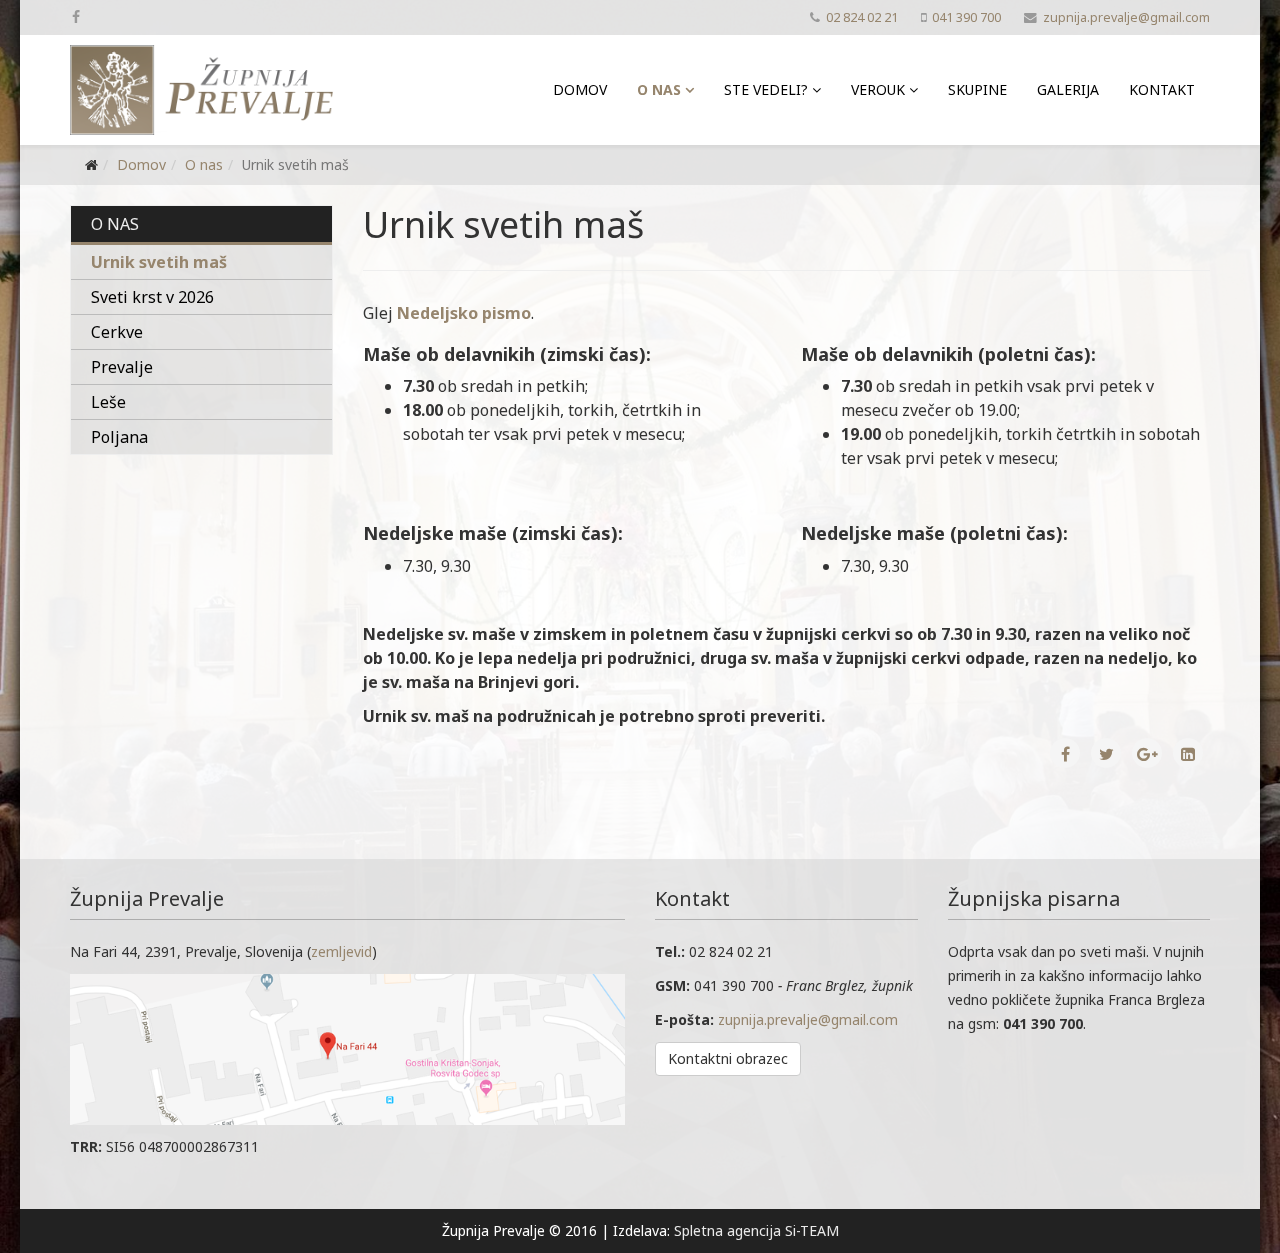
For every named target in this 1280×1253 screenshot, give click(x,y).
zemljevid (341, 951)
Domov (580, 89)
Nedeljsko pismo (464, 313)
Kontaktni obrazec (728, 1058)
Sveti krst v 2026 (152, 297)
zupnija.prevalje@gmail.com (1126, 17)
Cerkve (117, 332)
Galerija (1068, 89)
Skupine (977, 89)
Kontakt (1162, 89)
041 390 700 (966, 17)
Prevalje (122, 367)
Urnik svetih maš (159, 262)
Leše (108, 402)
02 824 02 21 (862, 17)
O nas (659, 89)
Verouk (878, 89)
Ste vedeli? (766, 89)
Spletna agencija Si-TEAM (756, 1230)
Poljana (119, 437)
